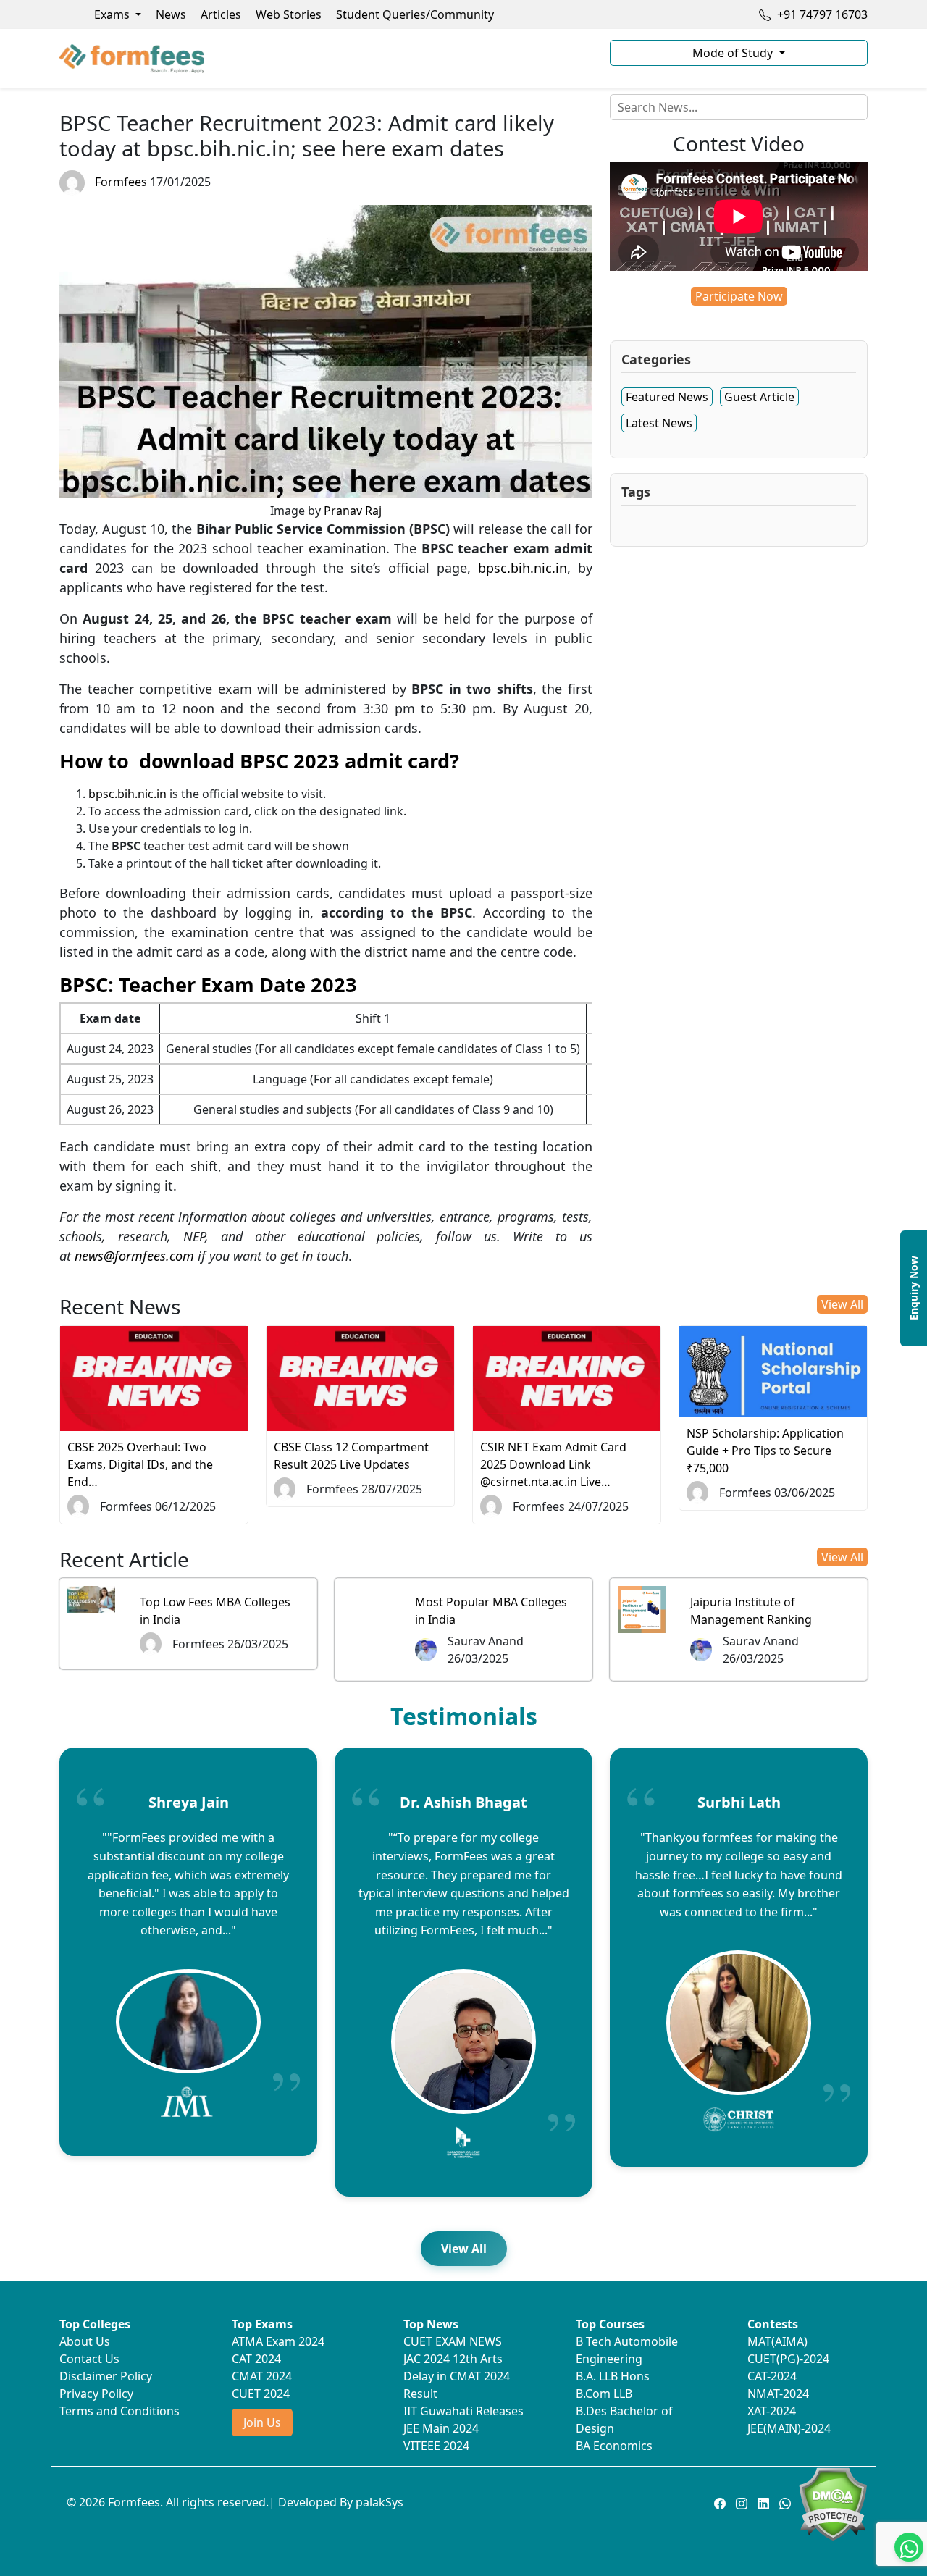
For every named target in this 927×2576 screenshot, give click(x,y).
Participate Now (739, 296)
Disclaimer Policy (106, 2376)
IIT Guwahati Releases (463, 2411)
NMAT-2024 (778, 2394)
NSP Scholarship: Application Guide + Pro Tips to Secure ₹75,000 (765, 1451)
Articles (221, 14)
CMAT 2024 (262, 2376)
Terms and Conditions (119, 2411)
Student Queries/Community (415, 14)
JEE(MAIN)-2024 (789, 2428)
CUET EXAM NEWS (453, 2341)
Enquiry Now (914, 1288)
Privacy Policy (96, 2394)
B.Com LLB (604, 2394)
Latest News (659, 423)
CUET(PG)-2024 (788, 2359)
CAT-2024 (772, 2376)
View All (842, 1304)
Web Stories (289, 14)
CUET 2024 (261, 2394)
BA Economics (614, 2446)
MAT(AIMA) (777, 2341)
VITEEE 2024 (436, 2446)
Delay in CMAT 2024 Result (457, 2385)
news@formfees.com (134, 1256)
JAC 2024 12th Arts (453, 2359)
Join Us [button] (262, 2422)
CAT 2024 (256, 2359)
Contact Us (89, 2359)
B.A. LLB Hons (613, 2376)
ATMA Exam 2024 (278, 2341)
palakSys (379, 2502)
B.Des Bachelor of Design (624, 2420)
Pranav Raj (353, 511)
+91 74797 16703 (821, 14)
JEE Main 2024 (441, 2428)
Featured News (667, 397)
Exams (113, 14)
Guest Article (759, 397)
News (171, 14)
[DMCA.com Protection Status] (832, 2503)
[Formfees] (326, 59)
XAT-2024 (772, 2411)
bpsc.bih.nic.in (523, 568)
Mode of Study (734, 53)
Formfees (121, 182)
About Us (85, 2341)
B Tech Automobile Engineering (627, 2350)
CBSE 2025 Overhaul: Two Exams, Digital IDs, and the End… (140, 1464)
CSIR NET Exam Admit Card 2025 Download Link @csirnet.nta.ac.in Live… (553, 1464)
